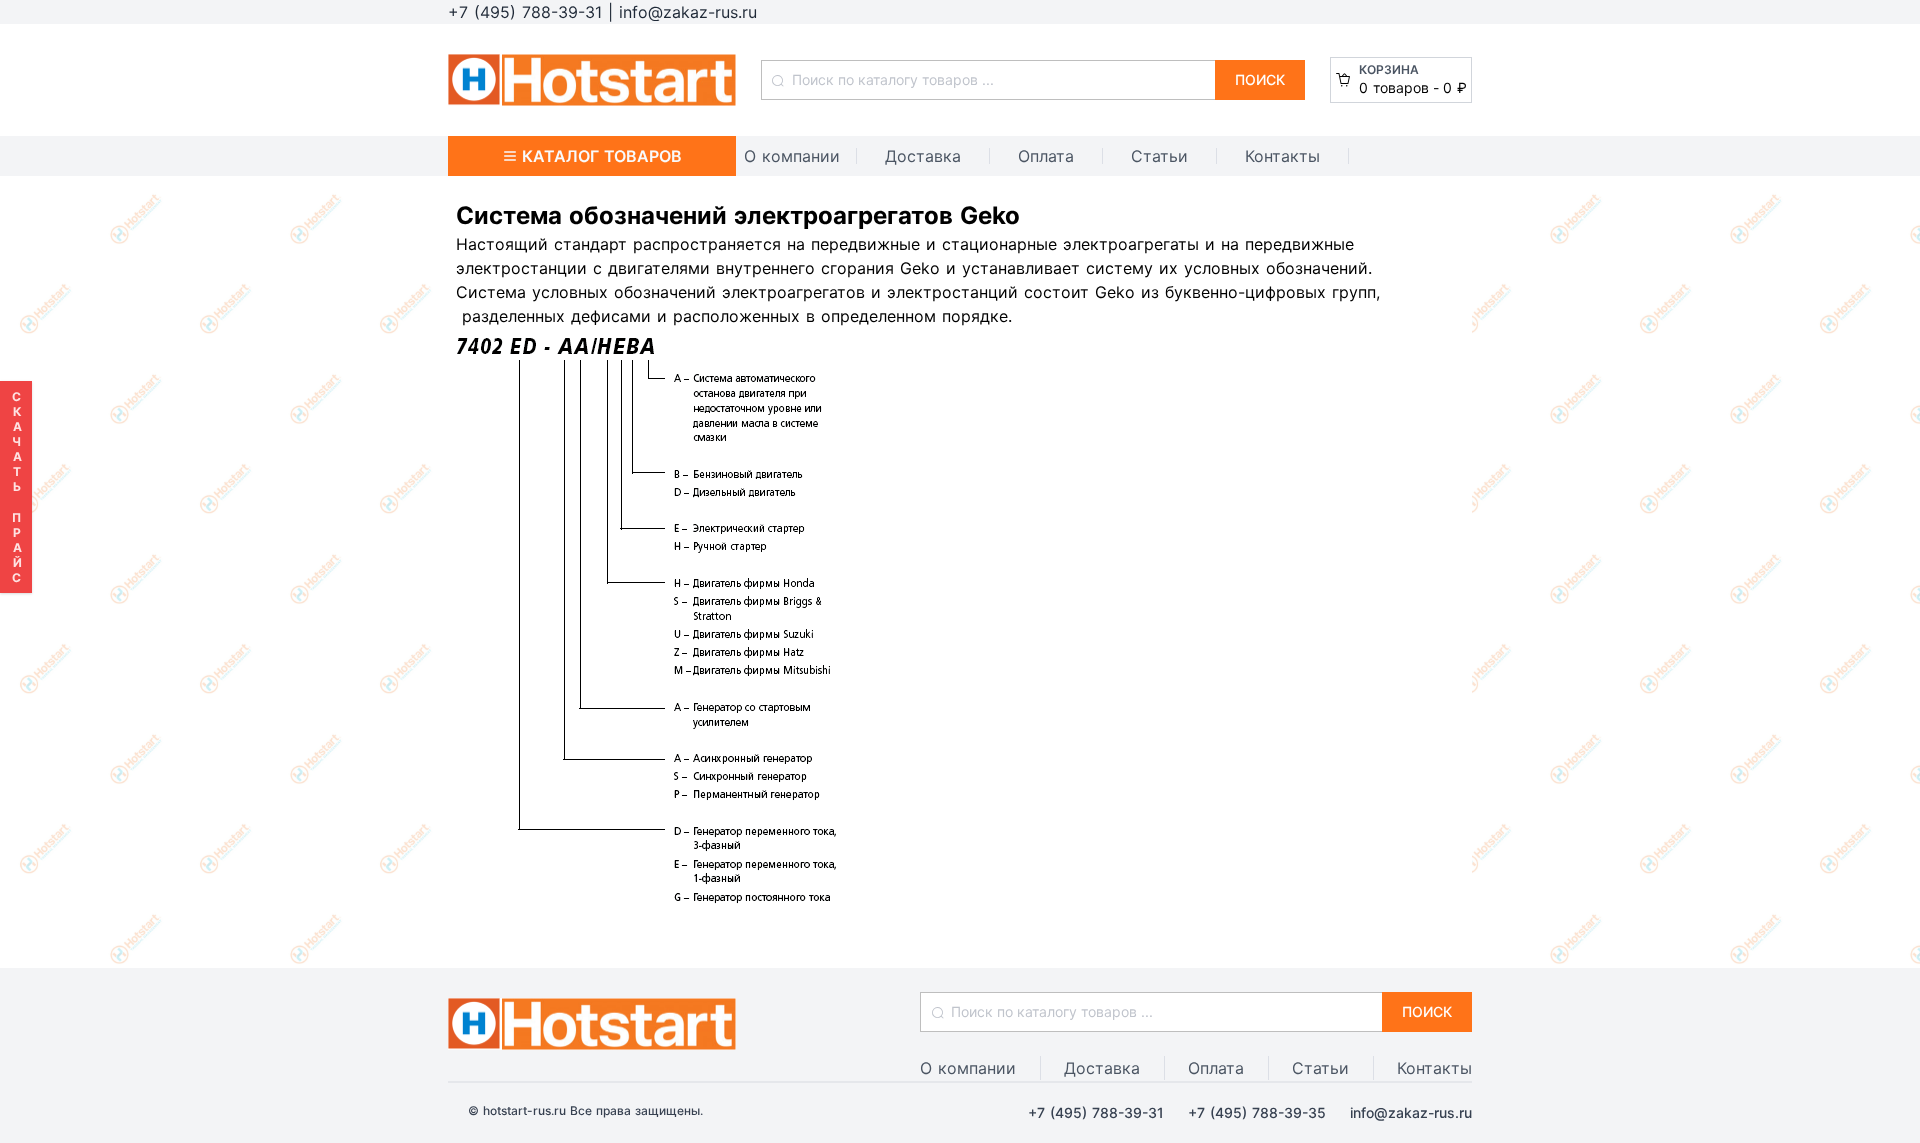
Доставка (923, 156)
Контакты (1282, 156)
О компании (792, 156)
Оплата (1046, 156)
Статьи (1159, 156)
